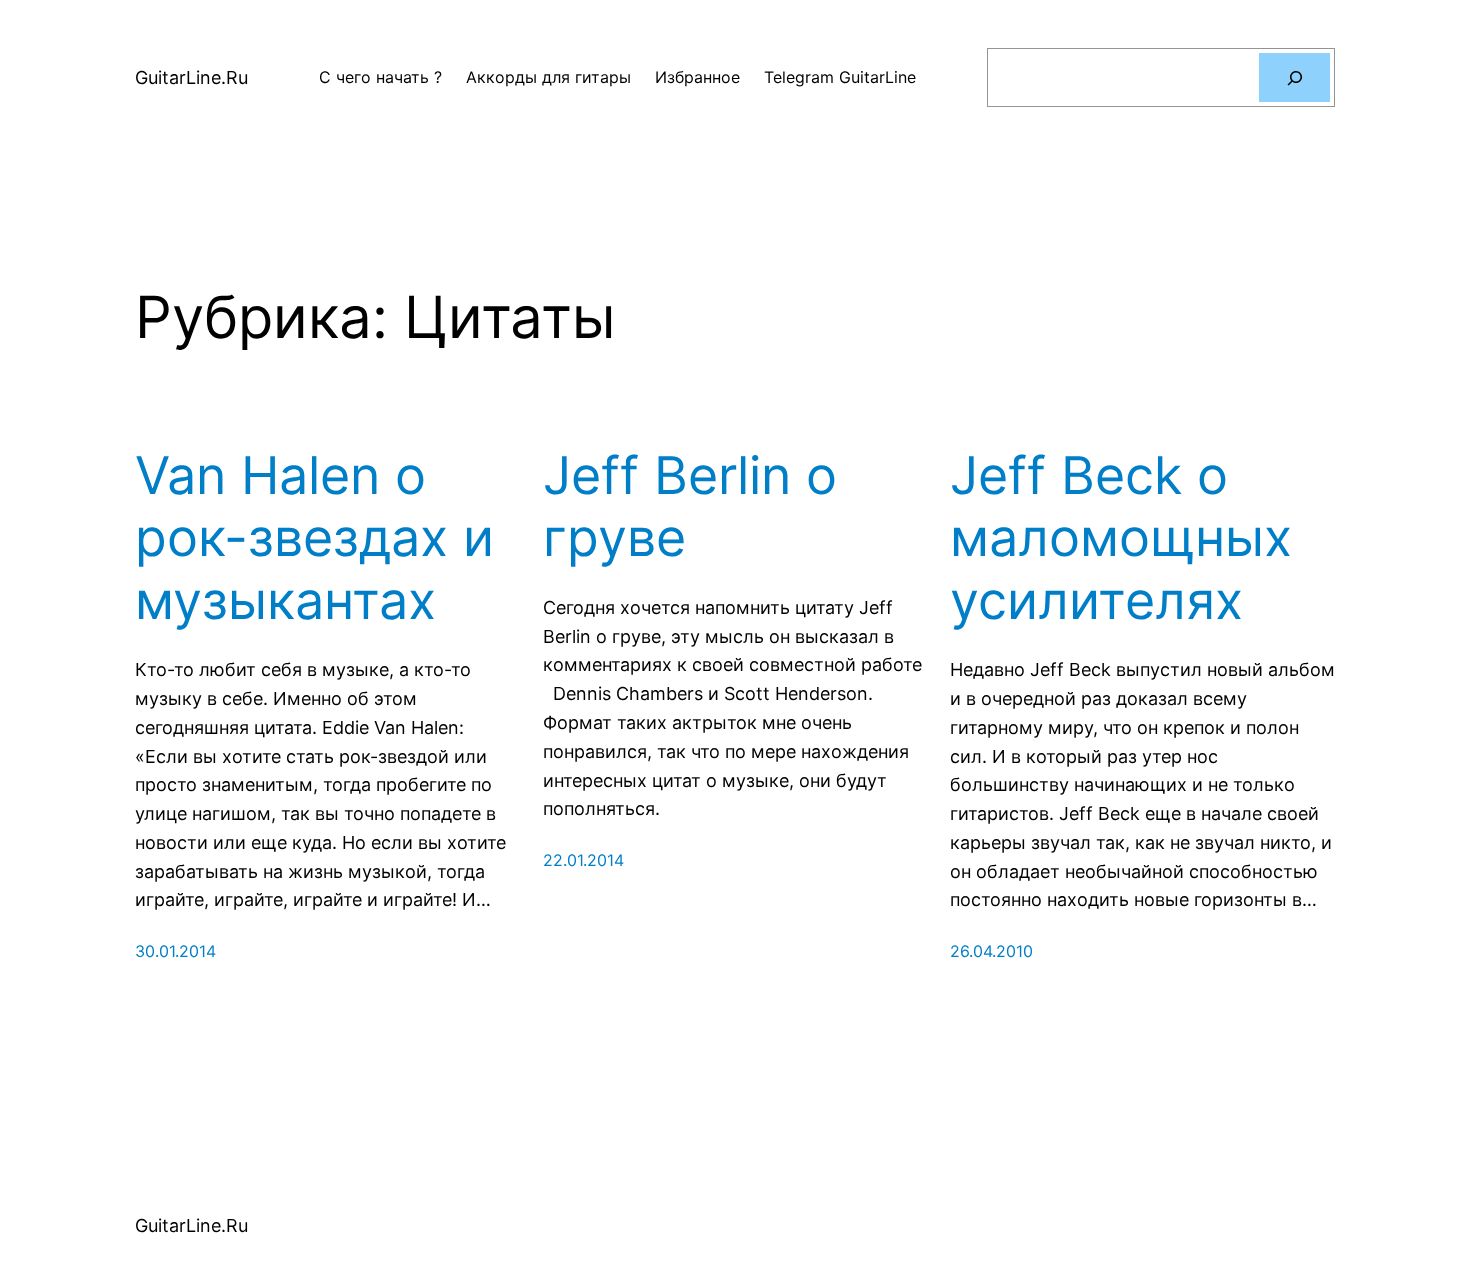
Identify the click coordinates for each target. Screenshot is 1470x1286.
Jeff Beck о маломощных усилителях (1121, 538)
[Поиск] (1294, 77)
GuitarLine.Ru (191, 77)
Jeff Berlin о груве (690, 507)
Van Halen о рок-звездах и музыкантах (314, 538)
